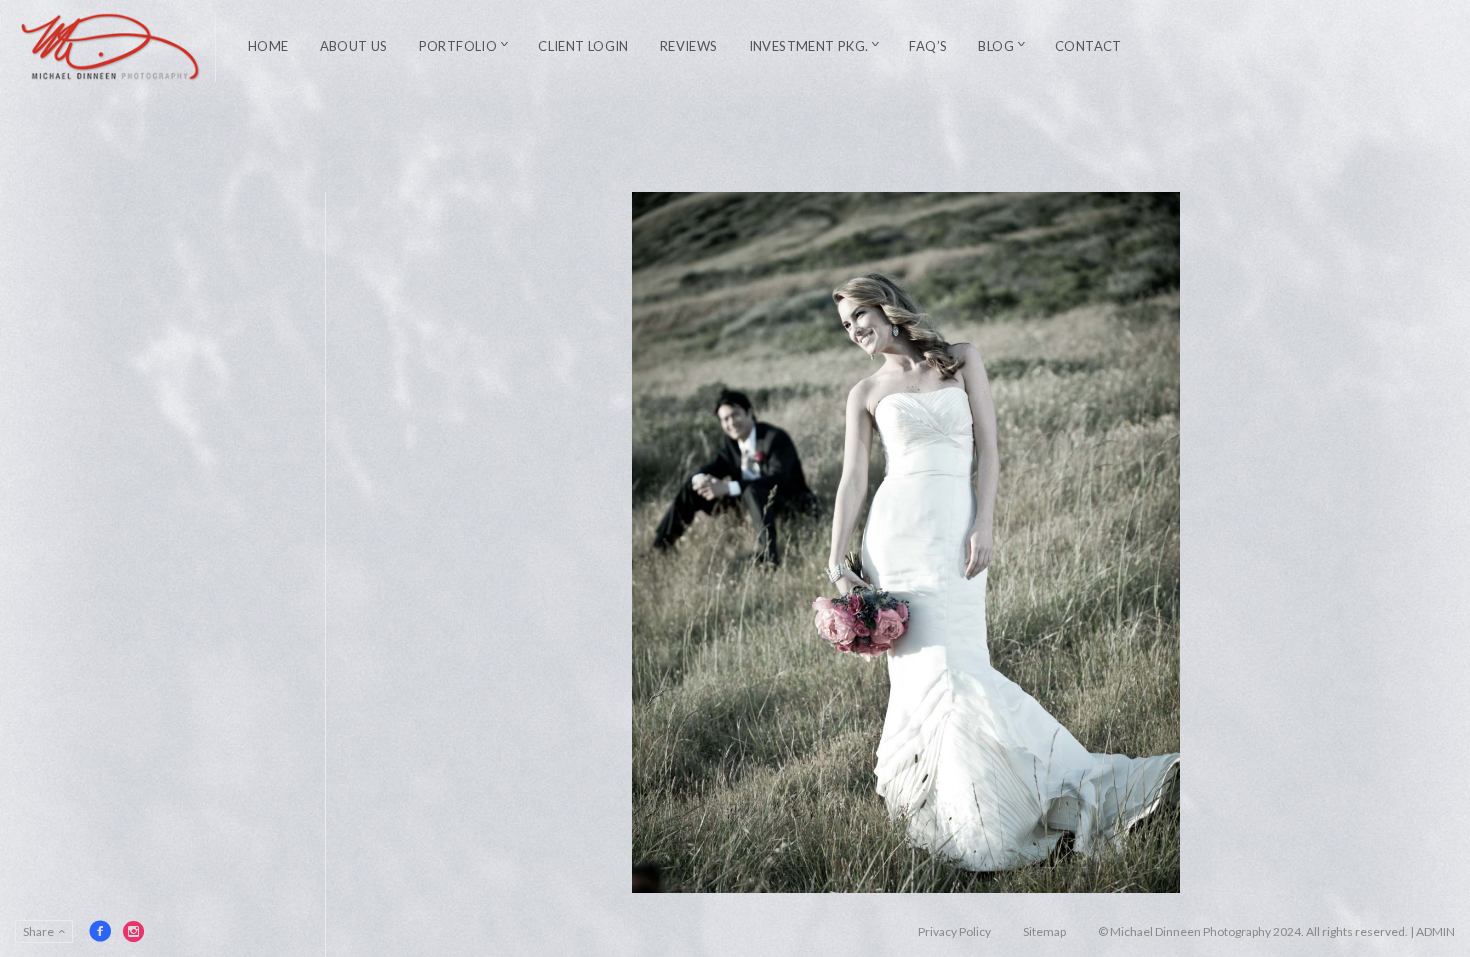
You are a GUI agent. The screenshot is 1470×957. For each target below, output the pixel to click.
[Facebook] (100, 931)
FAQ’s (928, 46)
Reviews (689, 46)
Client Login (583, 46)
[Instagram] (134, 931)
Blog (996, 46)
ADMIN (1435, 931)
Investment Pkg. (809, 46)
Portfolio (458, 46)
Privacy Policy (954, 931)
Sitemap (1044, 931)
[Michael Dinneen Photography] (111, 47)
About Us (354, 46)
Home (268, 46)
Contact (1088, 46)
